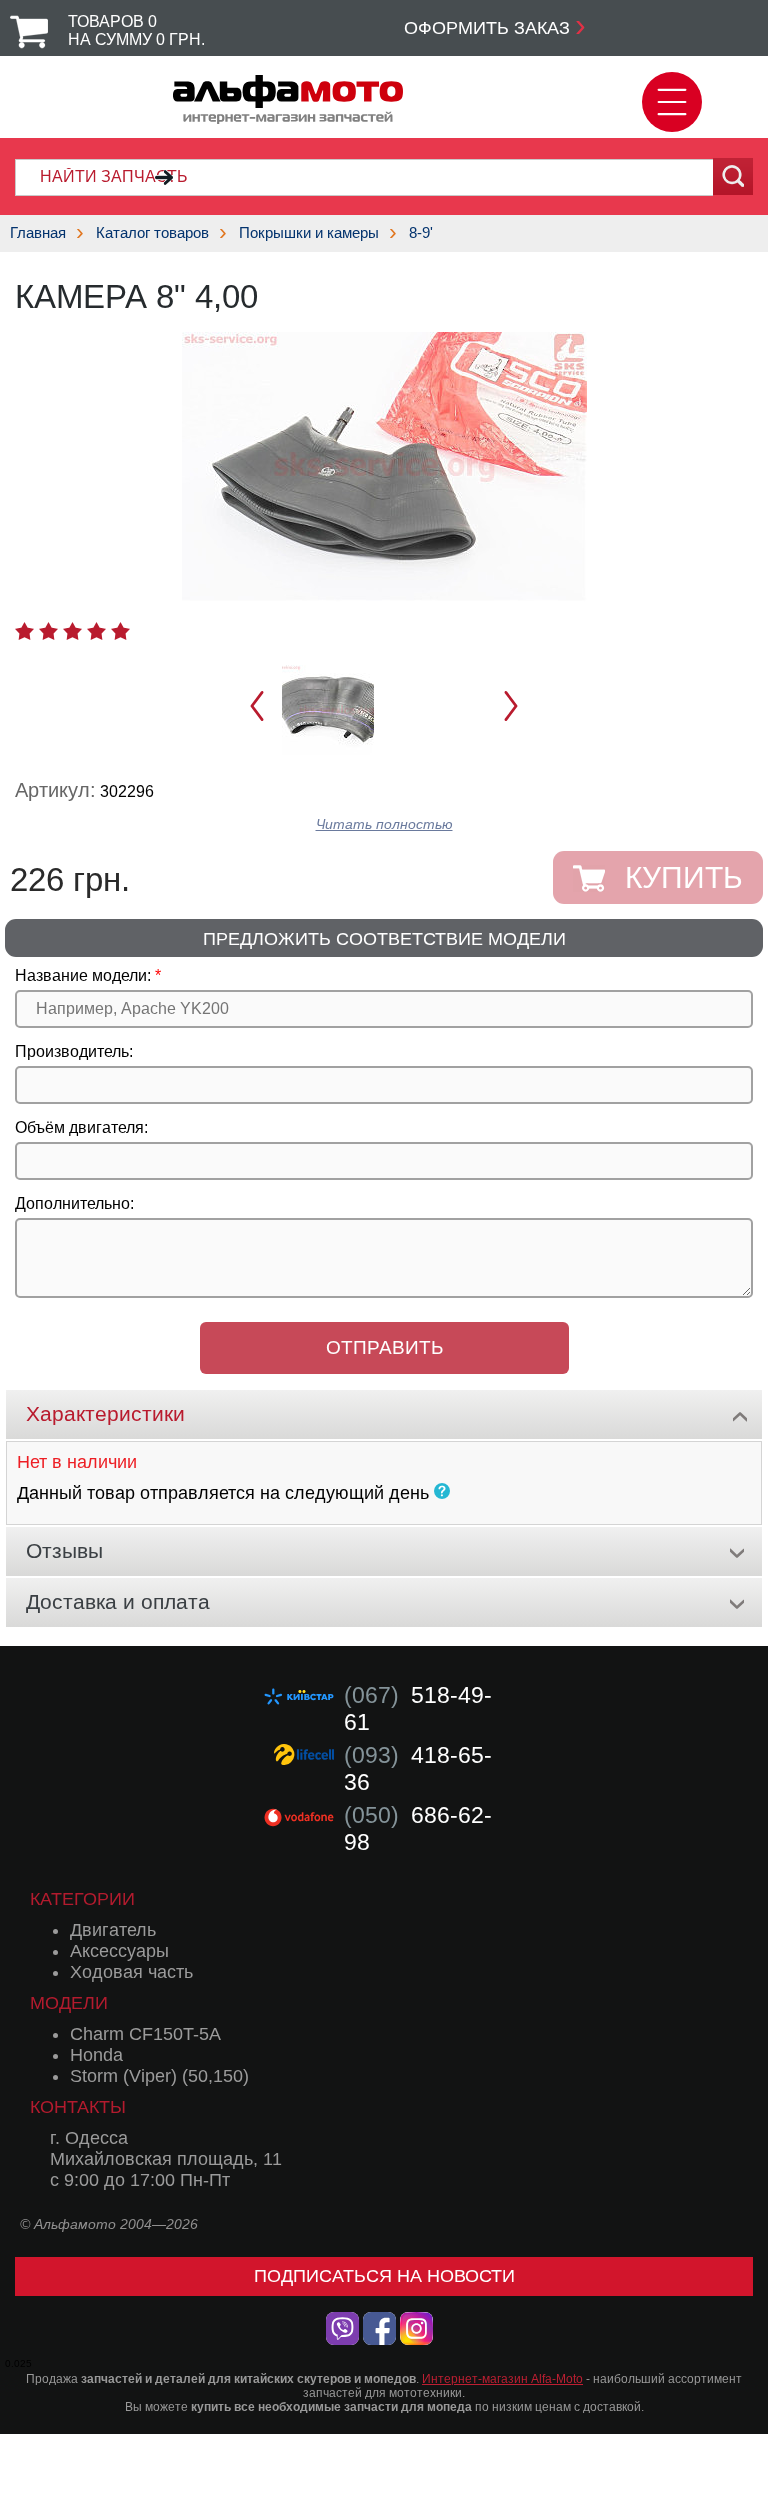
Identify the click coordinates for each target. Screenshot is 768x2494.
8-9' (421, 232)
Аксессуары (119, 1951)
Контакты (78, 2107)
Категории (82, 1899)
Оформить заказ (487, 28)
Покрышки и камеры (309, 232)
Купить (684, 877)
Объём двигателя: (81, 1127)
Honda (96, 2055)
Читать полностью (384, 824)
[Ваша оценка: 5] (120, 631)
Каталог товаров (152, 232)
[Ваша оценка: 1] (24, 631)
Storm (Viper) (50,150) (159, 2076)
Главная (38, 232)
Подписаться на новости (384, 2276)
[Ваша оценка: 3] (72, 631)
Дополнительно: (74, 1203)
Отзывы (64, 1550)
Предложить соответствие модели (384, 939)
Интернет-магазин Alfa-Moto (502, 2379)
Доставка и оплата (118, 1601)
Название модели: (83, 975)
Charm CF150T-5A (145, 2034)
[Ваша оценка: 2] (48, 631)
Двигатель (113, 1930)
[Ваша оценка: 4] (96, 631)
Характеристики (105, 1413)
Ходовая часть (131, 1972)
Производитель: (74, 1051)
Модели (69, 2003)
